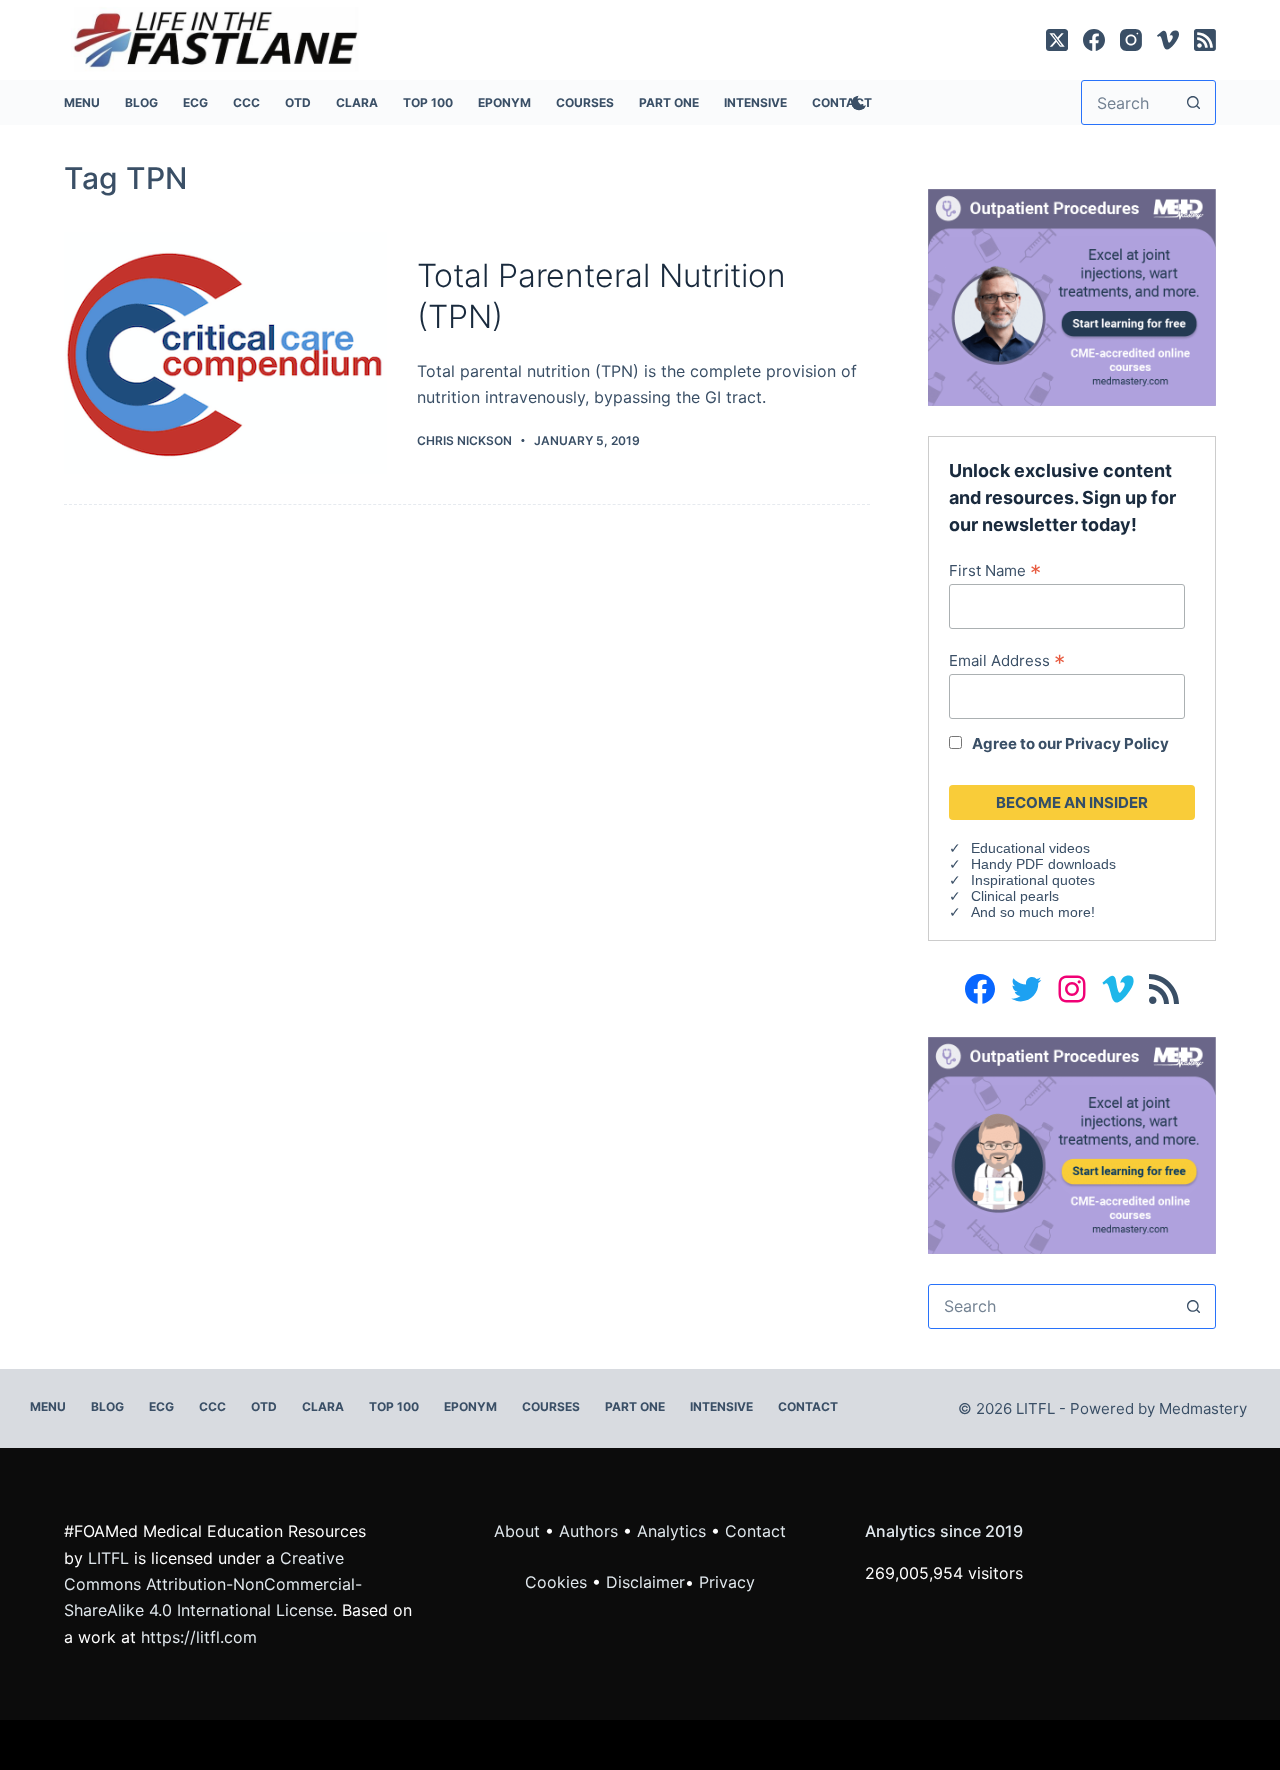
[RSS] (1205, 40)
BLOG (141, 102)
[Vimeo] (1168, 40)
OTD (298, 102)
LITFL (108, 1558)
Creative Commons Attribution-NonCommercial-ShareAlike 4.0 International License (213, 1584)
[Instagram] (1131, 40)
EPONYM (504, 102)
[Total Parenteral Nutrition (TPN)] (225, 353)
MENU (82, 102)
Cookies (558, 1582)
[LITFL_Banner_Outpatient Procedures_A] (1072, 296)
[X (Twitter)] (1057, 40)
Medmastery (1203, 1408)
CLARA (357, 102)
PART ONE (669, 102)
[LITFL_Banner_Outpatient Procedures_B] (1072, 1144)
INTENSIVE (755, 102)
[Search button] (1193, 102)
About (517, 1531)
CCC (246, 102)
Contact (808, 1406)
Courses (585, 102)
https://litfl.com (199, 1637)
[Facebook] (1094, 40)
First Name (995, 570)
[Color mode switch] (855, 103)
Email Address (1007, 660)
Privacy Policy (1117, 743)
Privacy (727, 1582)
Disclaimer (645, 1582)
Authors (588, 1531)
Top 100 (428, 102)
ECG (195, 102)
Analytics (671, 1531)
